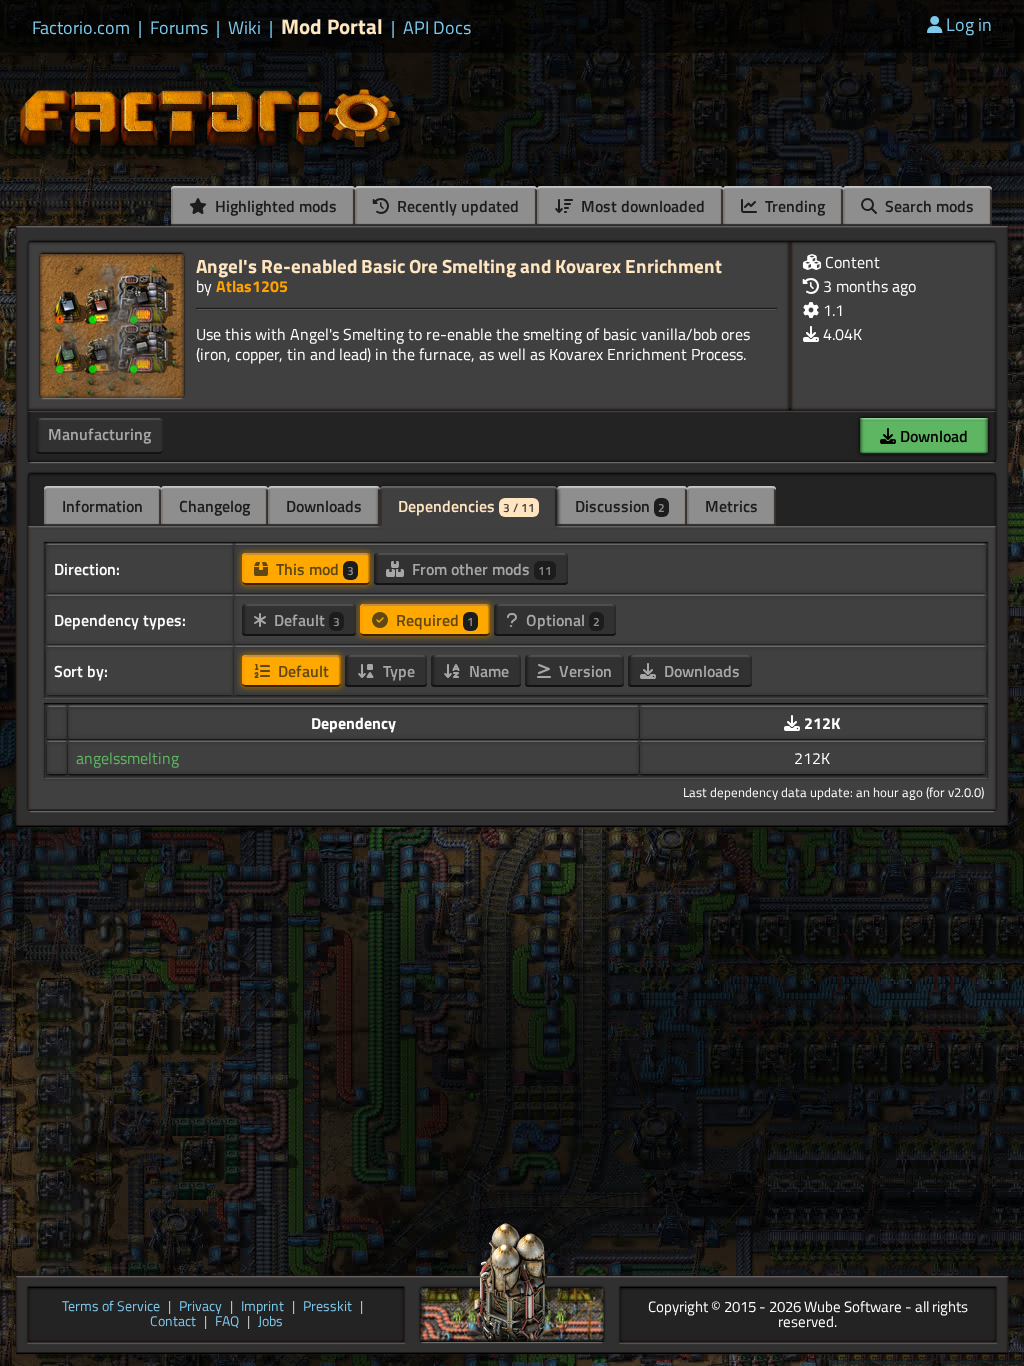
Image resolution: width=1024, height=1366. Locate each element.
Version (583, 671)
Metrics (731, 506)
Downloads (324, 506)
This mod (313, 569)
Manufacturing (99, 434)
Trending (793, 206)
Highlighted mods (274, 206)
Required (433, 620)
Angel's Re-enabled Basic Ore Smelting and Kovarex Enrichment (459, 265)
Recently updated (456, 206)
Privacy (200, 1307)
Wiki (244, 28)
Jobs (270, 1322)
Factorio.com (81, 28)
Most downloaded (641, 206)
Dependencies (466, 506)
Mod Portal (332, 26)
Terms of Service (111, 1307)
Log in (969, 24)
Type (397, 671)
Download (932, 436)
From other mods (480, 569)
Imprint (262, 1307)
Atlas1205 (252, 286)
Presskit (327, 1307)
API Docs (437, 28)
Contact (173, 1322)
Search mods (927, 206)
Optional (561, 620)
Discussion (620, 506)
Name (487, 671)
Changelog (214, 506)
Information (102, 506)
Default (305, 620)
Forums (179, 28)
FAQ (227, 1322)
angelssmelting (127, 758)
